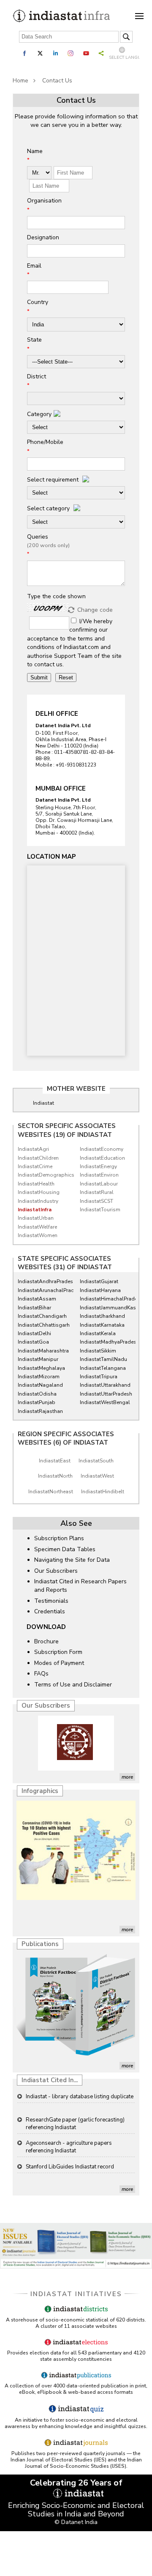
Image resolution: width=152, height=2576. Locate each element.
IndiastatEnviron (99, 1175)
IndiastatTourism (100, 1210)
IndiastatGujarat (99, 1281)
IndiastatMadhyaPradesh (106, 1342)
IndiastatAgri (33, 1149)
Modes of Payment (59, 1663)
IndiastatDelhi (34, 1333)
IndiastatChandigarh (42, 1316)
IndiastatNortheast (51, 1492)
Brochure (46, 1641)
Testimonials (51, 1601)
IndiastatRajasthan (40, 1411)
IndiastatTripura (99, 1377)
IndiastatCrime (35, 1166)
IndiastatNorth (55, 1476)
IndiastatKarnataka (102, 1325)
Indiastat (43, 1103)
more (127, 1777)
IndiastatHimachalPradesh (106, 1299)
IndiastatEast (55, 1461)
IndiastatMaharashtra (43, 1351)
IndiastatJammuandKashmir (106, 1308)
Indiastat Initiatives (76, 2294)
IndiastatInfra (35, 1210)
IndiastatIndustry (38, 1201)
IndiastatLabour (99, 1184)
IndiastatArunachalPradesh (43, 1290)
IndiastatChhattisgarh (43, 1325)
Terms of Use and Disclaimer (73, 1685)
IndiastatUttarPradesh (106, 1394)
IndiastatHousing (39, 1192)
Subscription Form (58, 1652)
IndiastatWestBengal (105, 1402)
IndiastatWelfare (37, 1227)
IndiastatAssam (37, 1299)
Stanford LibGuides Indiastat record (70, 2144)
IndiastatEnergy (98, 1166)
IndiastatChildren (38, 1158)
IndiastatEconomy (102, 1149)
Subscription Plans (59, 1538)
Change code (95, 610)
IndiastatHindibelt (103, 1492)
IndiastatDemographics (43, 1175)
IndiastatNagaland (40, 1385)
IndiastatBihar (34, 1308)
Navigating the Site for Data (72, 1560)
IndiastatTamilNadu (103, 1359)
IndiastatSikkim (98, 1351)
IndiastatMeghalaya (41, 1368)
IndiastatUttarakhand (105, 1385)
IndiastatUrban (36, 1218)
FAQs (41, 1674)
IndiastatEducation (102, 1158)
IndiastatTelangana (103, 1368)
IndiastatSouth (96, 1461)
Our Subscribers (56, 1571)
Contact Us (57, 81)
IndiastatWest (97, 1476)
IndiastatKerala (98, 1333)
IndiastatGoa (33, 1342)
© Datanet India (76, 2522)
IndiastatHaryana (100, 1290)
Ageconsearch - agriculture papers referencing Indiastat (69, 2124)
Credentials (50, 1611)
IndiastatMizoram (39, 1377)
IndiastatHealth (36, 1184)
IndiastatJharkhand (102, 1316)
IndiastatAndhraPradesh (43, 1281)
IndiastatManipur (38, 1359)
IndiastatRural (97, 1192)
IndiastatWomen (38, 1235)
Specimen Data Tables (65, 1549)
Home (20, 81)
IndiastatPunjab (37, 1402)
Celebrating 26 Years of (76, 2483)
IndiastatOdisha (37, 1394)
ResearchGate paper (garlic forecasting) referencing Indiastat (75, 2101)
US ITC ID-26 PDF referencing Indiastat (74, 2168)
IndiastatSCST (96, 1201)
